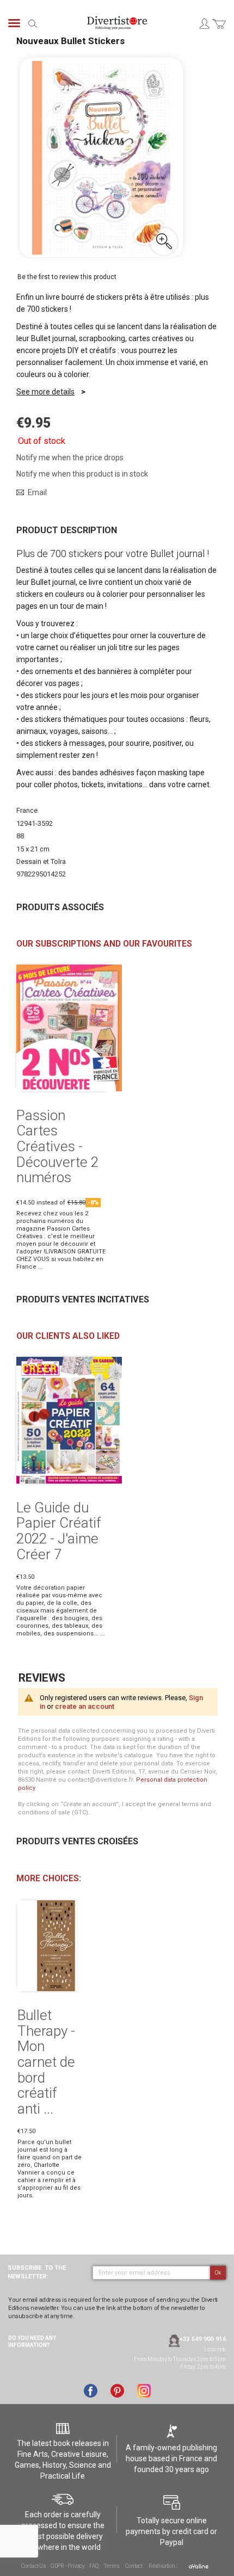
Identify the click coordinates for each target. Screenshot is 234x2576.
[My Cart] (219, 30)
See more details (45, 392)
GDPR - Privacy (68, 2566)
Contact (134, 2566)
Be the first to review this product (67, 277)
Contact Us (34, 2566)
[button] (164, 242)
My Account (204, 23)
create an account (85, 1706)
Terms (112, 2566)
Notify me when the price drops (70, 458)
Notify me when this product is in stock (82, 474)
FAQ (94, 2566)
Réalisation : (163, 2566)
